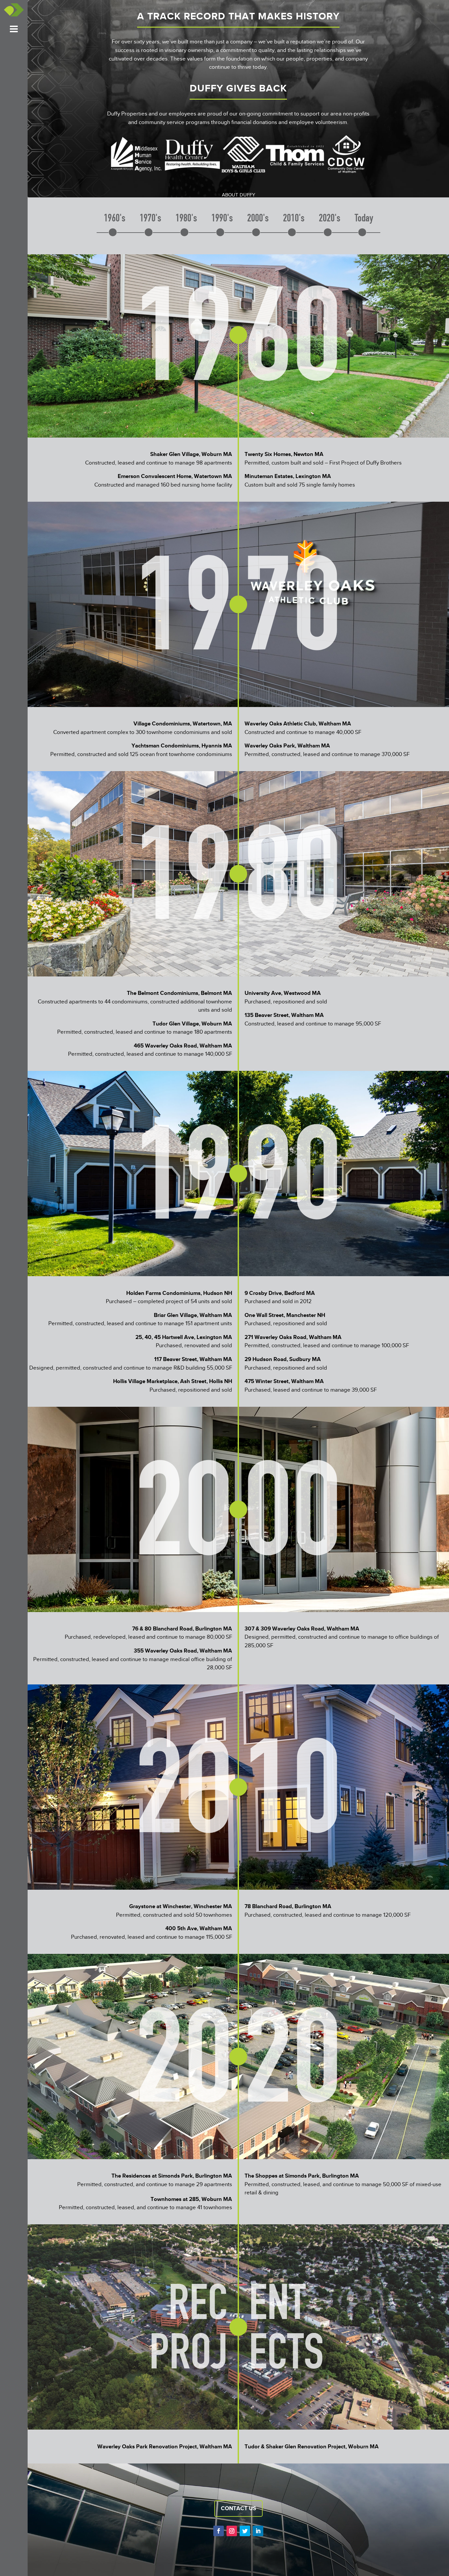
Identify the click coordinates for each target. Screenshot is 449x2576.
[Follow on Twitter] (245, 2531)
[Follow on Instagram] (232, 2531)
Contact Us (238, 2508)
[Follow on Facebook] (219, 2531)
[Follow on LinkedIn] (258, 2531)
